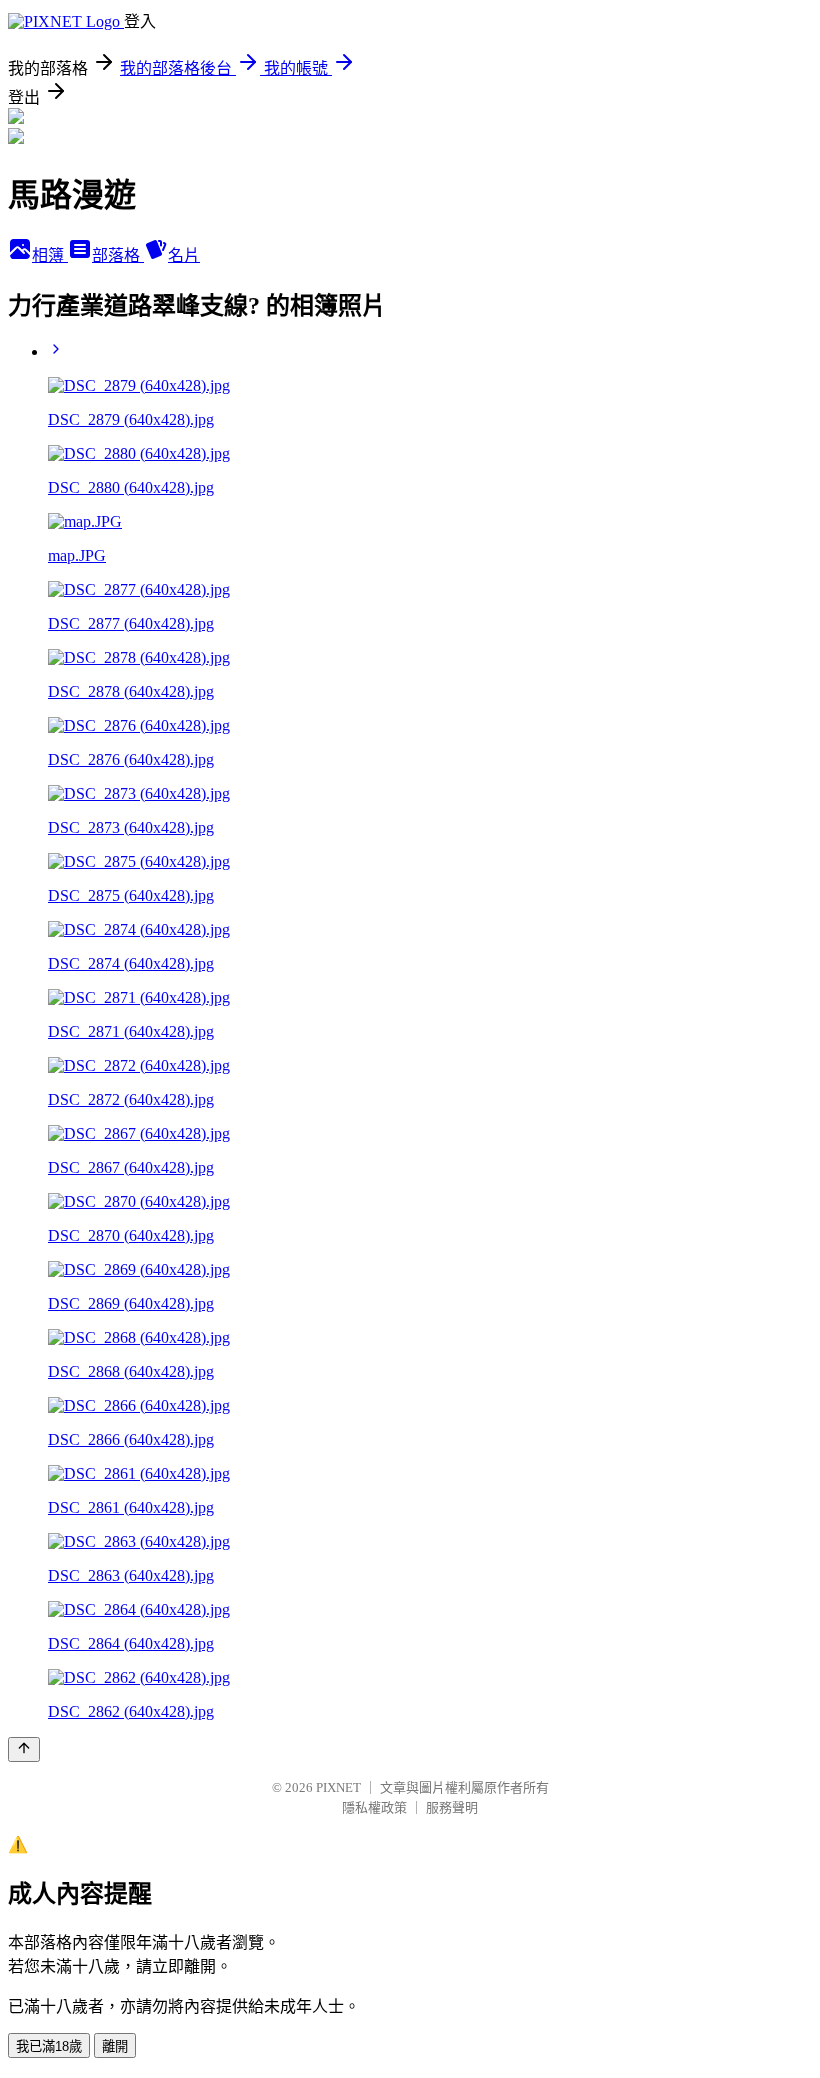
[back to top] (24, 1749)
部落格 (118, 255)
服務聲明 (452, 1807)
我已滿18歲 (49, 2046)
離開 (115, 2046)
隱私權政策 (374, 1807)
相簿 (50, 255)
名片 (184, 255)
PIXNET (338, 1787)
